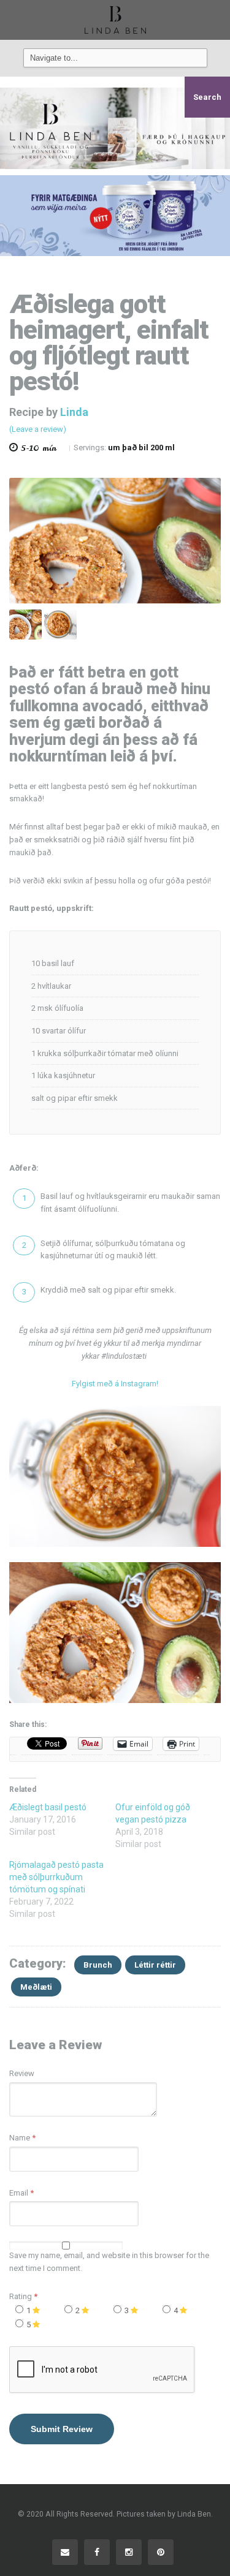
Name (20, 2138)
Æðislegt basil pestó (48, 1807)
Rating (23, 2296)
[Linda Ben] (115, 20)
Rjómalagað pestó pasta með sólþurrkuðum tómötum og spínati (56, 1877)
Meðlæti (36, 1987)
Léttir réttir (155, 1965)
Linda (74, 412)
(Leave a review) (38, 429)
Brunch (98, 1965)
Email (19, 2193)
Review (22, 2073)
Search (207, 97)
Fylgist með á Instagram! (115, 1384)
